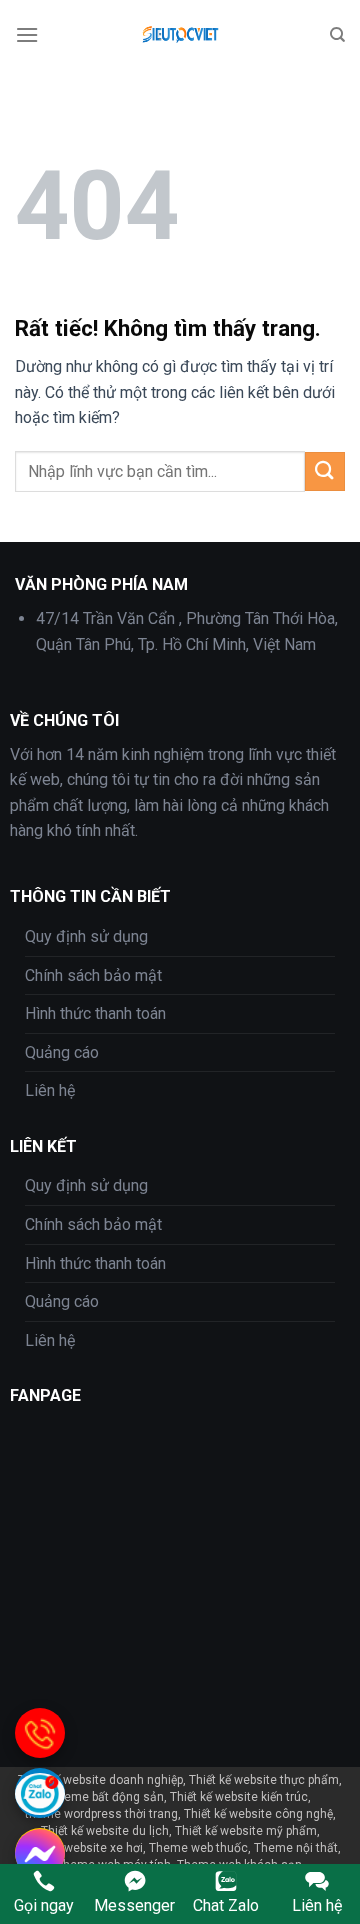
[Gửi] (325, 471)
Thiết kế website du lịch (105, 1831)
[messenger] (40, 1853)
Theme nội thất (296, 1848)
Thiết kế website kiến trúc (239, 1797)
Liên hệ (50, 1090)
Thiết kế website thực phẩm (264, 1780)
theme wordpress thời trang (101, 1814)
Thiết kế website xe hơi (81, 1848)
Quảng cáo (62, 1052)
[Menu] (27, 34)
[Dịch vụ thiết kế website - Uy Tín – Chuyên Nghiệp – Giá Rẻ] (184, 35)
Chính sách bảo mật (93, 975)
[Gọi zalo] (40, 1793)
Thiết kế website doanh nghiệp (100, 1780)
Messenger (134, 1905)
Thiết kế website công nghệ (258, 1814)
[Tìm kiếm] (337, 35)
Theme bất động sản (107, 1797)
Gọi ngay (44, 1905)
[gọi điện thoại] (40, 1733)
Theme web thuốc (198, 1848)
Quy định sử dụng (86, 936)
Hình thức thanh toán (95, 1013)
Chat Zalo (226, 1905)
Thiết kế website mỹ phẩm (246, 1831)
